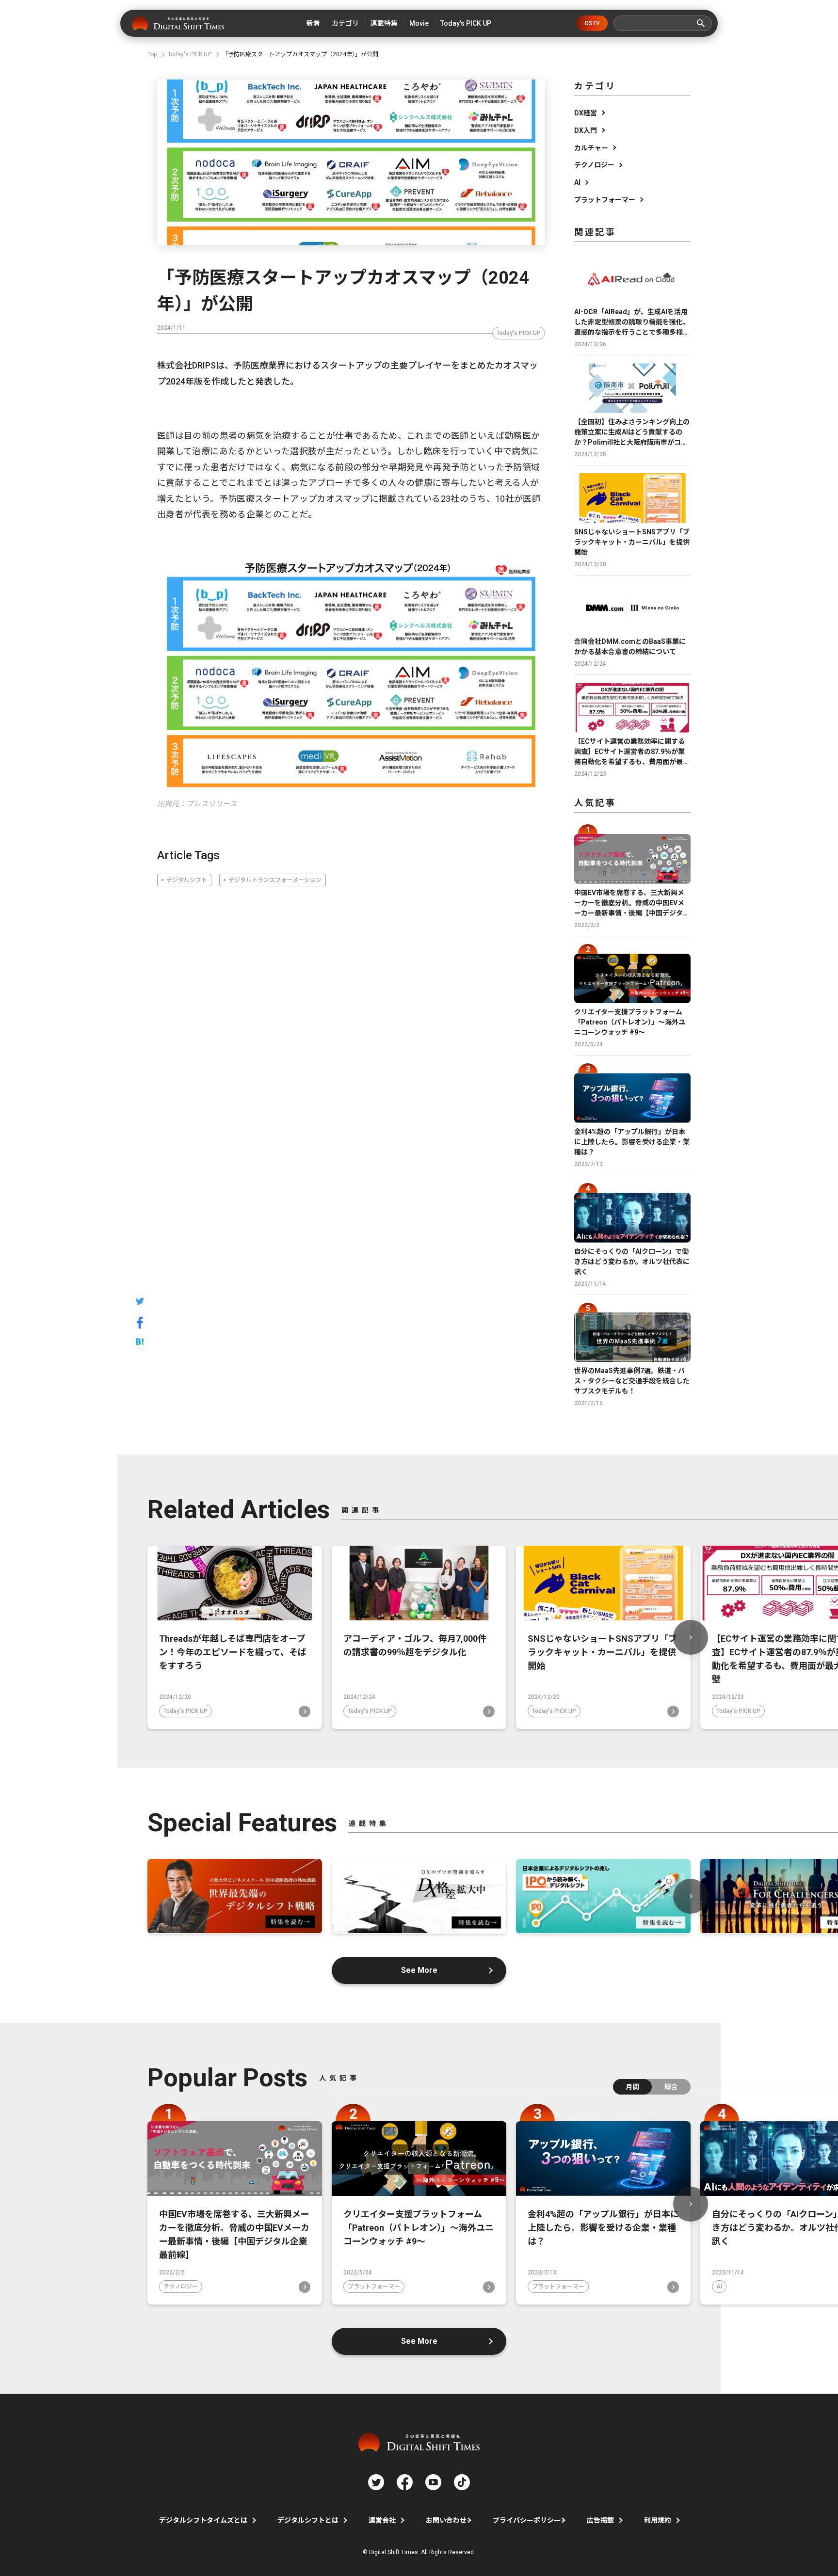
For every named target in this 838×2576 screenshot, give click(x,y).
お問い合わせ (446, 2520)
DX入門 (586, 130)
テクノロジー (594, 165)
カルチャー (591, 148)
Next (691, 1637)
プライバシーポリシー (527, 2520)
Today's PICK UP (519, 333)
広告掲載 (600, 2520)
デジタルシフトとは (308, 2520)
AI (577, 182)
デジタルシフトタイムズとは (203, 2520)
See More (419, 1970)
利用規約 (658, 2520)
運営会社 (382, 2520)
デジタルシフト (187, 880)
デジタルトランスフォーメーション (275, 880)
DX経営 (586, 113)
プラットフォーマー (605, 200)
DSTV (592, 23)
